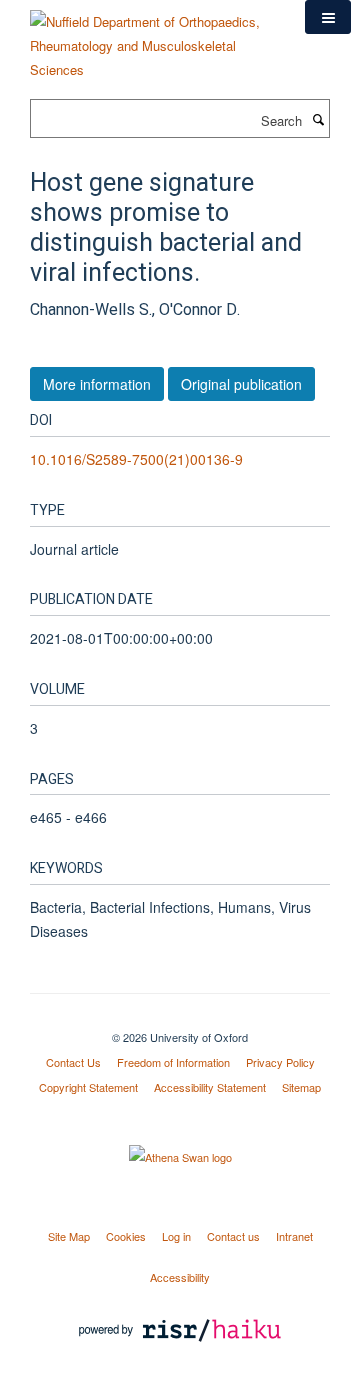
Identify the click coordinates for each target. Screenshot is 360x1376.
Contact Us (73, 1062)
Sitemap (301, 1087)
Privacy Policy (280, 1062)
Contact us (233, 1236)
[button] (328, 17)
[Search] (318, 119)
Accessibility (180, 1277)
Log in (176, 1236)
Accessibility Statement (210, 1087)
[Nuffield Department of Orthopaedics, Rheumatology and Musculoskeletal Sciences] (152, 38)
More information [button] (97, 384)
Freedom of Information (173, 1062)
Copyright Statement (88, 1087)
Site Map (69, 1236)
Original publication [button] (241, 384)
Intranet (294, 1236)
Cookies (126, 1236)
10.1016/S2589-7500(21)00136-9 (136, 459)
